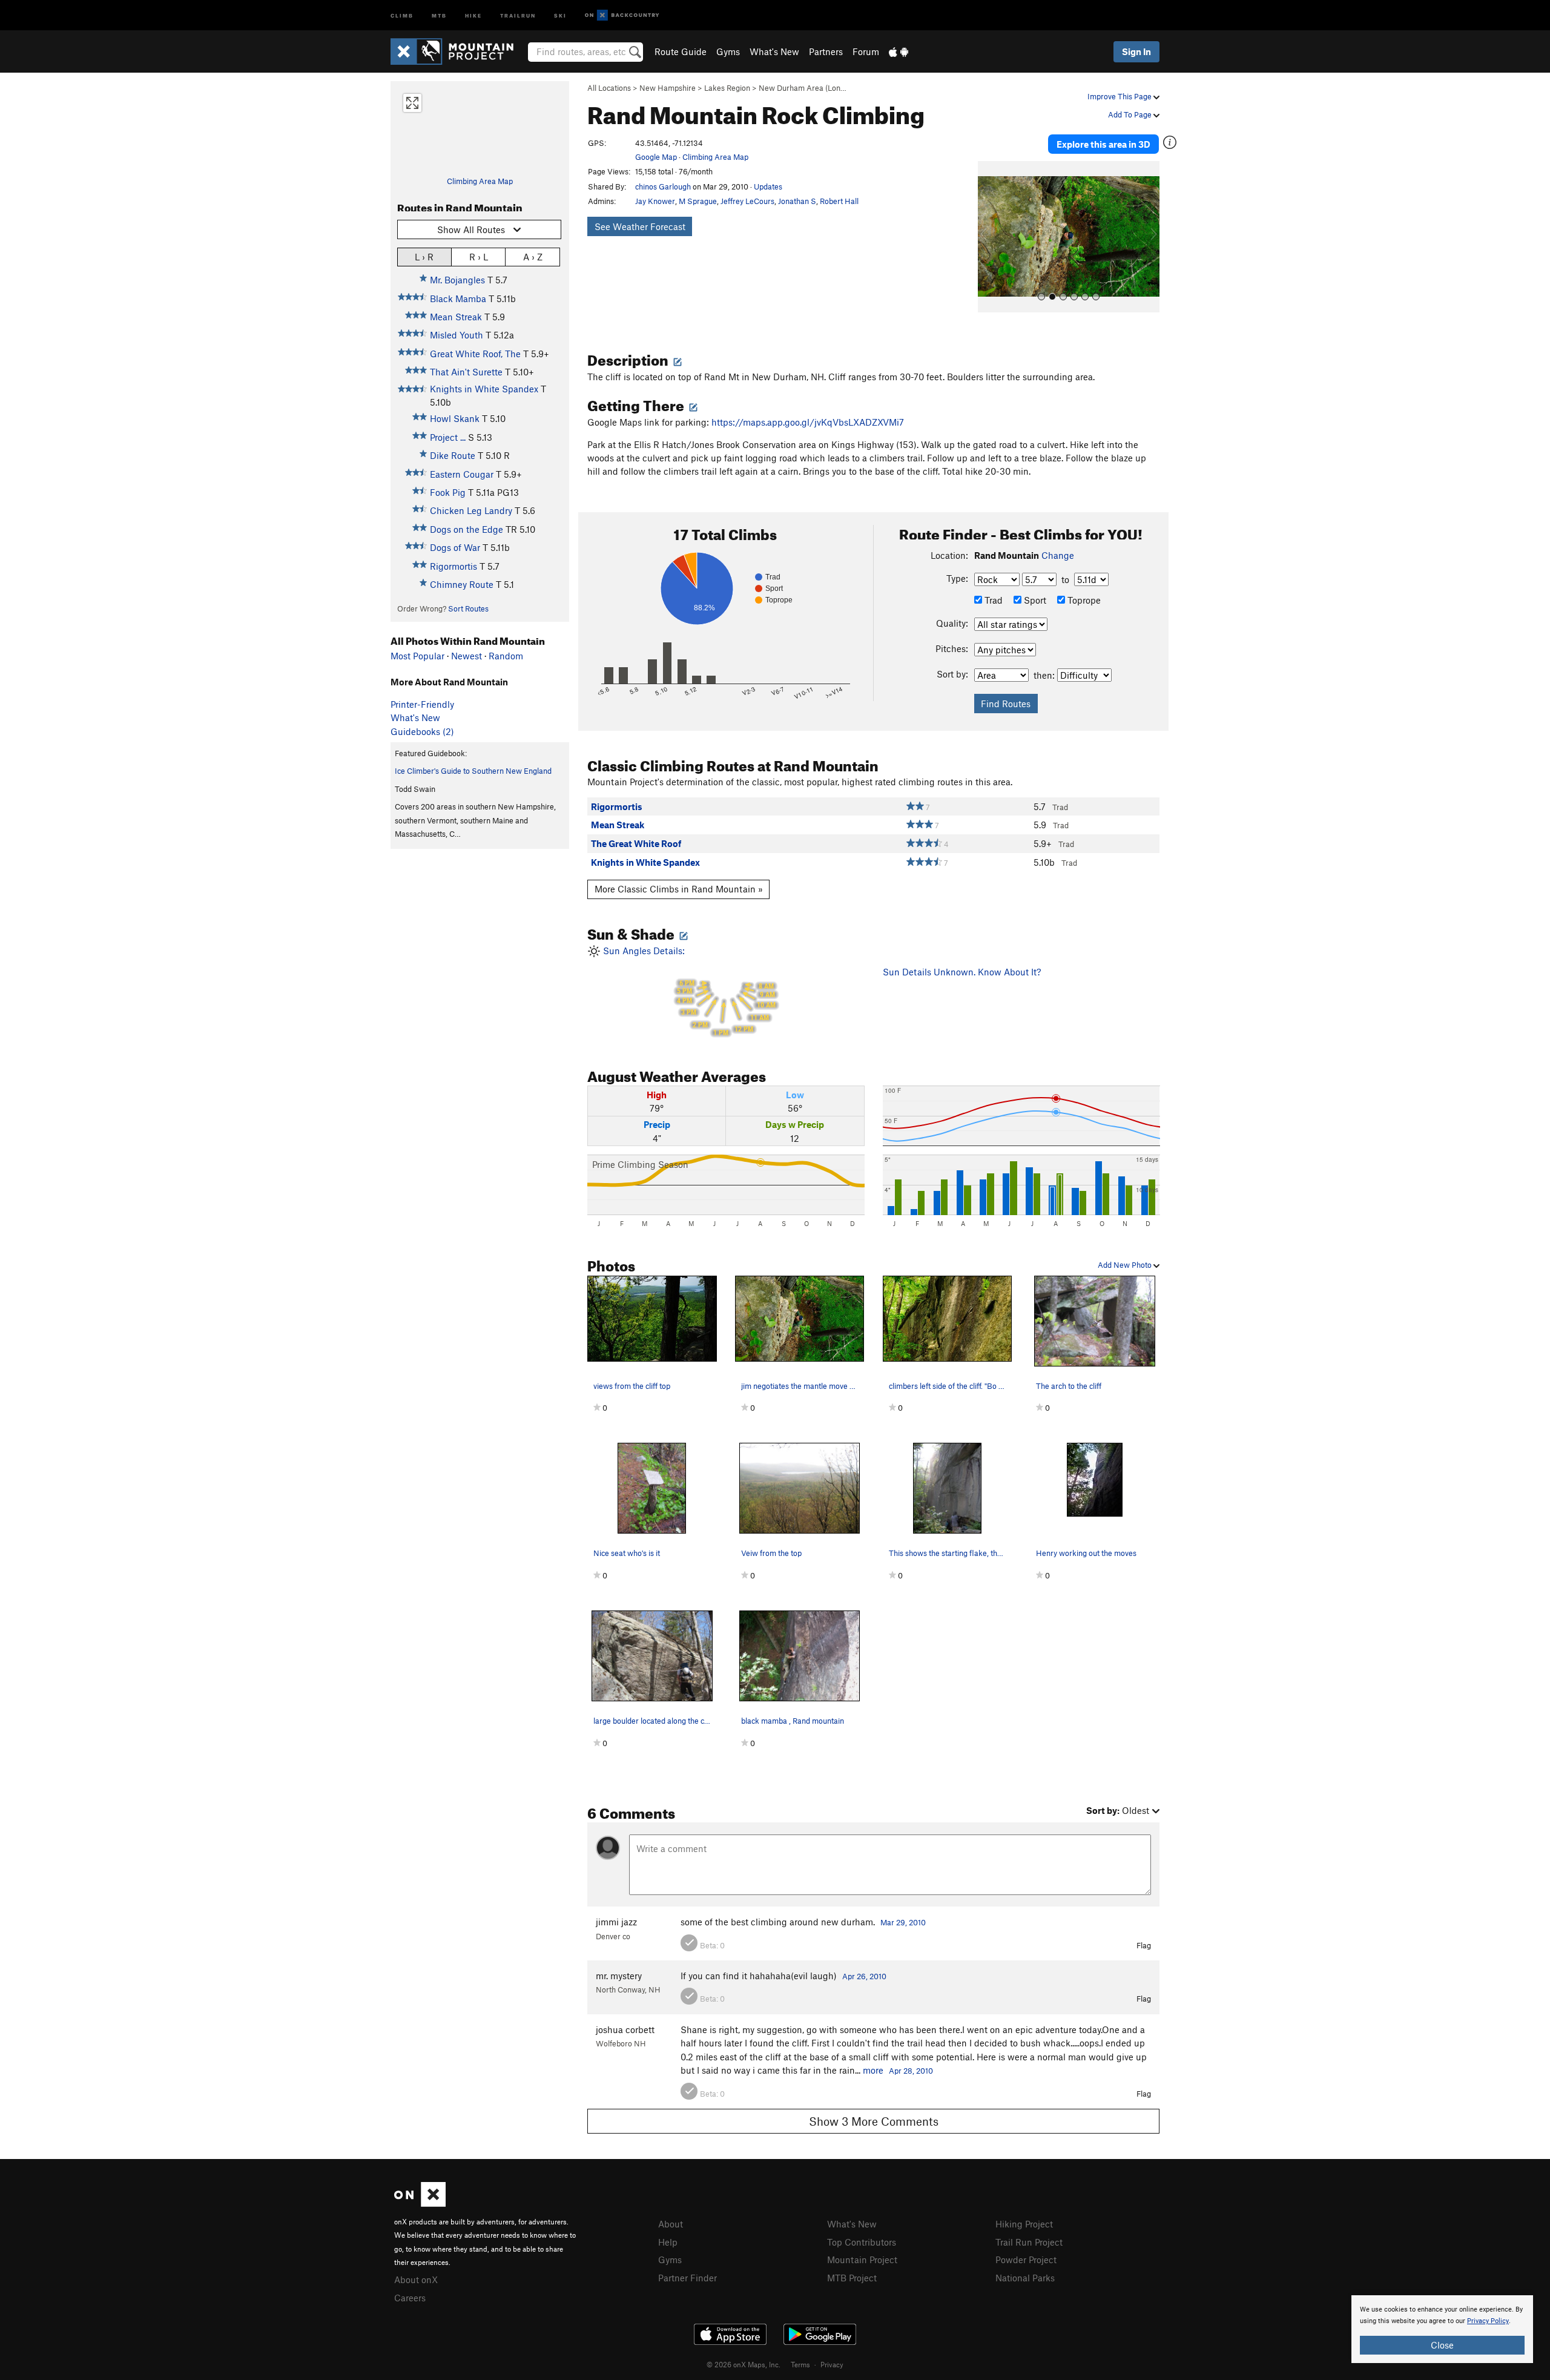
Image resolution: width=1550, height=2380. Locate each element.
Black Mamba (458, 298)
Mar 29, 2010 (903, 1922)
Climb (402, 15)
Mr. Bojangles (457, 280)
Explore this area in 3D (1103, 144)
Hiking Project (1024, 2224)
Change (1058, 555)
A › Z (533, 257)
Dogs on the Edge (467, 529)
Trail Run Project (1029, 2242)
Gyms (728, 51)
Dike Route (453, 455)
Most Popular (417, 656)
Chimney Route (462, 584)
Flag (1144, 1945)
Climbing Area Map (480, 181)
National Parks (1025, 2278)
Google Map (656, 157)
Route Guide (681, 51)
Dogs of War (455, 547)
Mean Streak (456, 317)
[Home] (458, 51)
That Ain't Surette (466, 372)
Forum (866, 51)
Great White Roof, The (475, 354)
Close (1442, 2345)
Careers (410, 2298)
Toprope (1083, 600)
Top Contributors (862, 2242)
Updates (768, 186)
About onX (416, 2279)
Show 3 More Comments (874, 2121)
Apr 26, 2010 (864, 1976)
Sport (1034, 600)
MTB (439, 15)
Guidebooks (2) (422, 731)
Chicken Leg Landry (471, 510)
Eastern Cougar (462, 474)
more (873, 2070)
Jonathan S (797, 201)
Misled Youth (457, 335)
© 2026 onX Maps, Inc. (744, 2364)
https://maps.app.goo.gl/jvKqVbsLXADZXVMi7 (808, 422)
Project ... (448, 437)
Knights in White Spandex (484, 389)
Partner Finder (688, 2278)
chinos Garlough (663, 186)
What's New (774, 51)
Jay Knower (655, 201)
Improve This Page (1120, 96)
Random (506, 656)
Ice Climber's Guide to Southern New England (473, 771)
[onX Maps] (420, 2203)
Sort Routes (468, 608)
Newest (467, 656)
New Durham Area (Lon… (803, 88)
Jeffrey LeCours (747, 201)
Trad (992, 600)
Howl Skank (455, 418)
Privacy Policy (1488, 2321)
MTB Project (852, 2278)
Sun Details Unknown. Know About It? (962, 972)
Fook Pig (448, 492)
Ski (560, 15)
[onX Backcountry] (622, 15)
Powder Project (1026, 2260)
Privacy (832, 2364)
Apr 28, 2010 (911, 2071)
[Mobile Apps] (899, 51)
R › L (479, 257)
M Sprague (698, 201)
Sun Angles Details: (688, 991)
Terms (800, 2364)
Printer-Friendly (422, 704)
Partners (826, 51)
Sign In (1136, 51)
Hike (473, 15)
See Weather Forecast (640, 226)
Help (668, 2242)
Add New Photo (1126, 1265)
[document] (1442, 2329)
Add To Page (1131, 114)
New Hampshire (668, 88)
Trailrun (518, 15)
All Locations (609, 88)
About (671, 2224)
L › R (424, 257)
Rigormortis (453, 566)
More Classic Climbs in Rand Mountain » (679, 889)
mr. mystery (619, 1976)
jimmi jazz (616, 1922)
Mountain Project (862, 2260)
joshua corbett (625, 2029)
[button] (990, 237)
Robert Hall (839, 201)
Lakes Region (727, 88)
